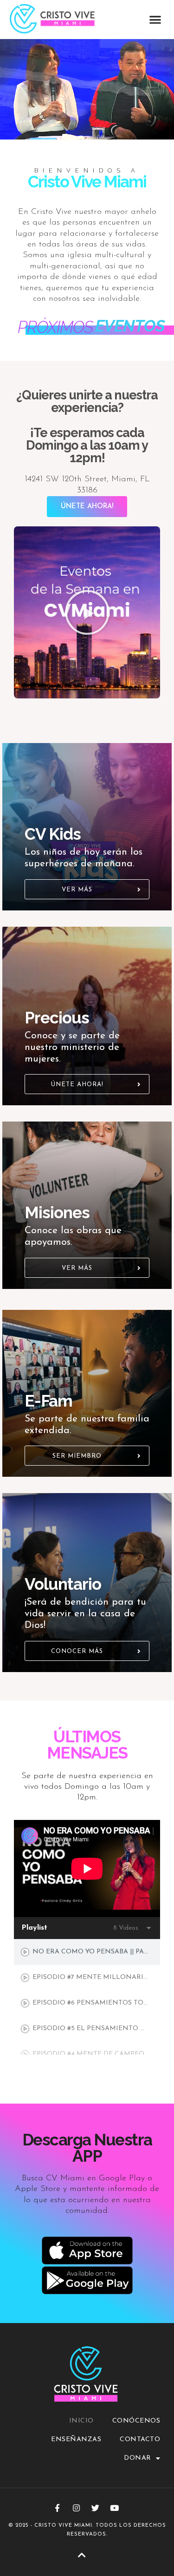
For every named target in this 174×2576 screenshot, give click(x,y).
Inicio (81, 2421)
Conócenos (136, 2421)
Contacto (140, 2440)
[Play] (87, 612)
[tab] (87, 1952)
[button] (156, 19)
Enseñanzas (76, 2440)
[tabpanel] (87, 1869)
